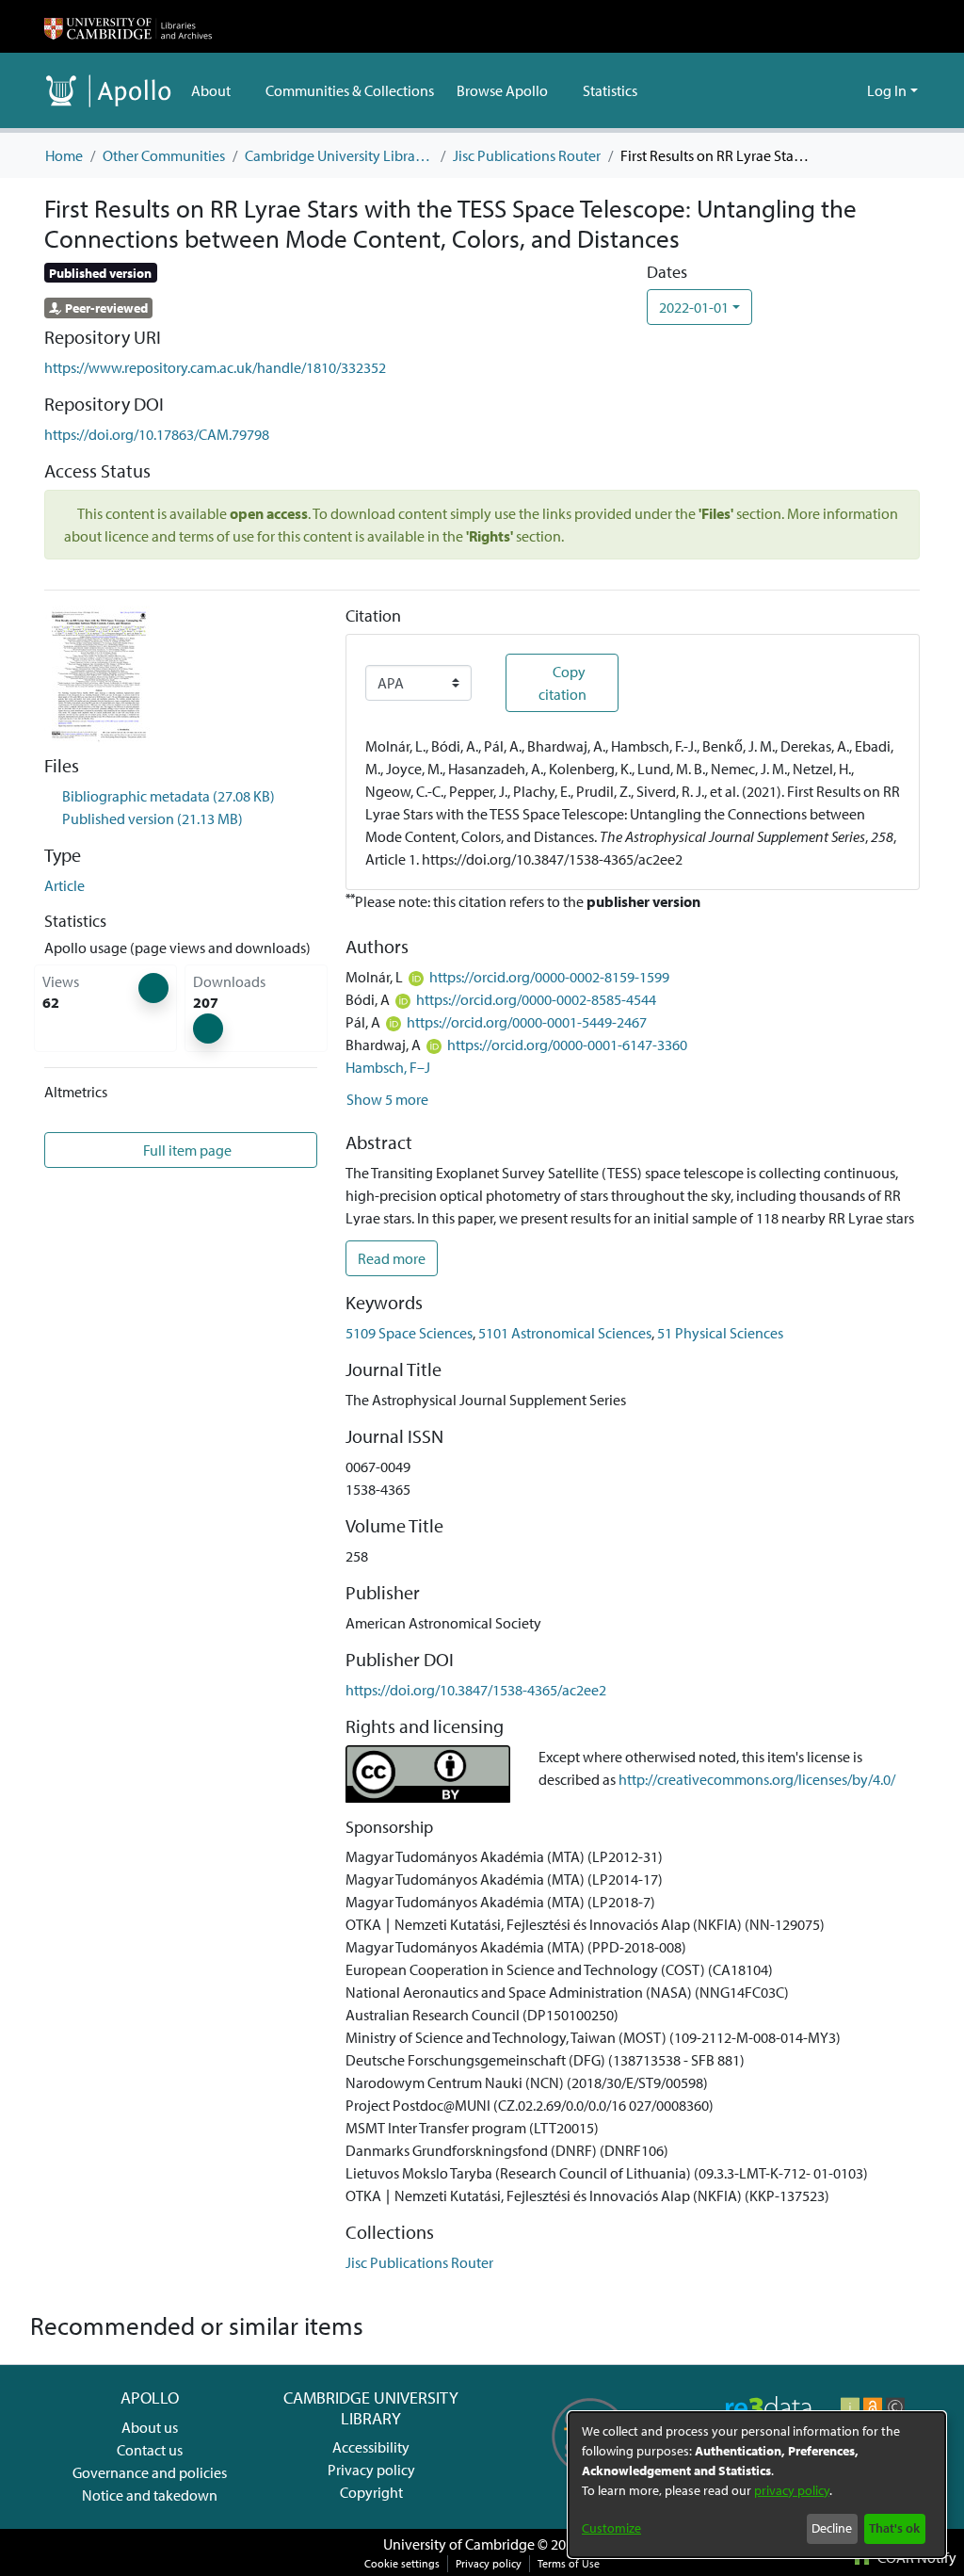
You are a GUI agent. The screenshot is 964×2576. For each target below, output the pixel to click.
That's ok (894, 2528)
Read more (392, 1258)
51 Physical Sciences (720, 1333)
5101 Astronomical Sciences (565, 1333)
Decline (832, 2528)
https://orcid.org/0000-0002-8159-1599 (549, 977)
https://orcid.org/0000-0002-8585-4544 (536, 999)
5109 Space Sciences (409, 1333)
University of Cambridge (459, 2544)
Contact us (150, 2450)
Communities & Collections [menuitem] (349, 90)
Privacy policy (371, 2470)
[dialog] (757, 2485)
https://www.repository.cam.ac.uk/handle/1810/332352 (215, 367)
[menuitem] (217, 90)
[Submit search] (822, 90)
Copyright (371, 2492)
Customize (611, 2528)
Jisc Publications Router (527, 155)
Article (64, 885)
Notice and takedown (150, 2495)
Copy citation (562, 683)
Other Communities (164, 155)
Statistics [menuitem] (608, 90)
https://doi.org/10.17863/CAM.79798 (157, 434)
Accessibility (371, 2447)
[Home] (128, 26)
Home (64, 155)
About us (150, 2427)
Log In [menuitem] (887, 90)
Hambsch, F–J (388, 1067)
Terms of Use (569, 2563)
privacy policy (792, 2490)
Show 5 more (387, 1099)
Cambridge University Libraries (339, 155)
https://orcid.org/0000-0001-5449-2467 (527, 1022)
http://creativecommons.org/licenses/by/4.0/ (757, 1779)
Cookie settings (402, 2563)
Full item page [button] (188, 1150)
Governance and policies (150, 2472)
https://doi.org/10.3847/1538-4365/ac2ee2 (476, 1690)
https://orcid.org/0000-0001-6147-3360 (567, 1045)
